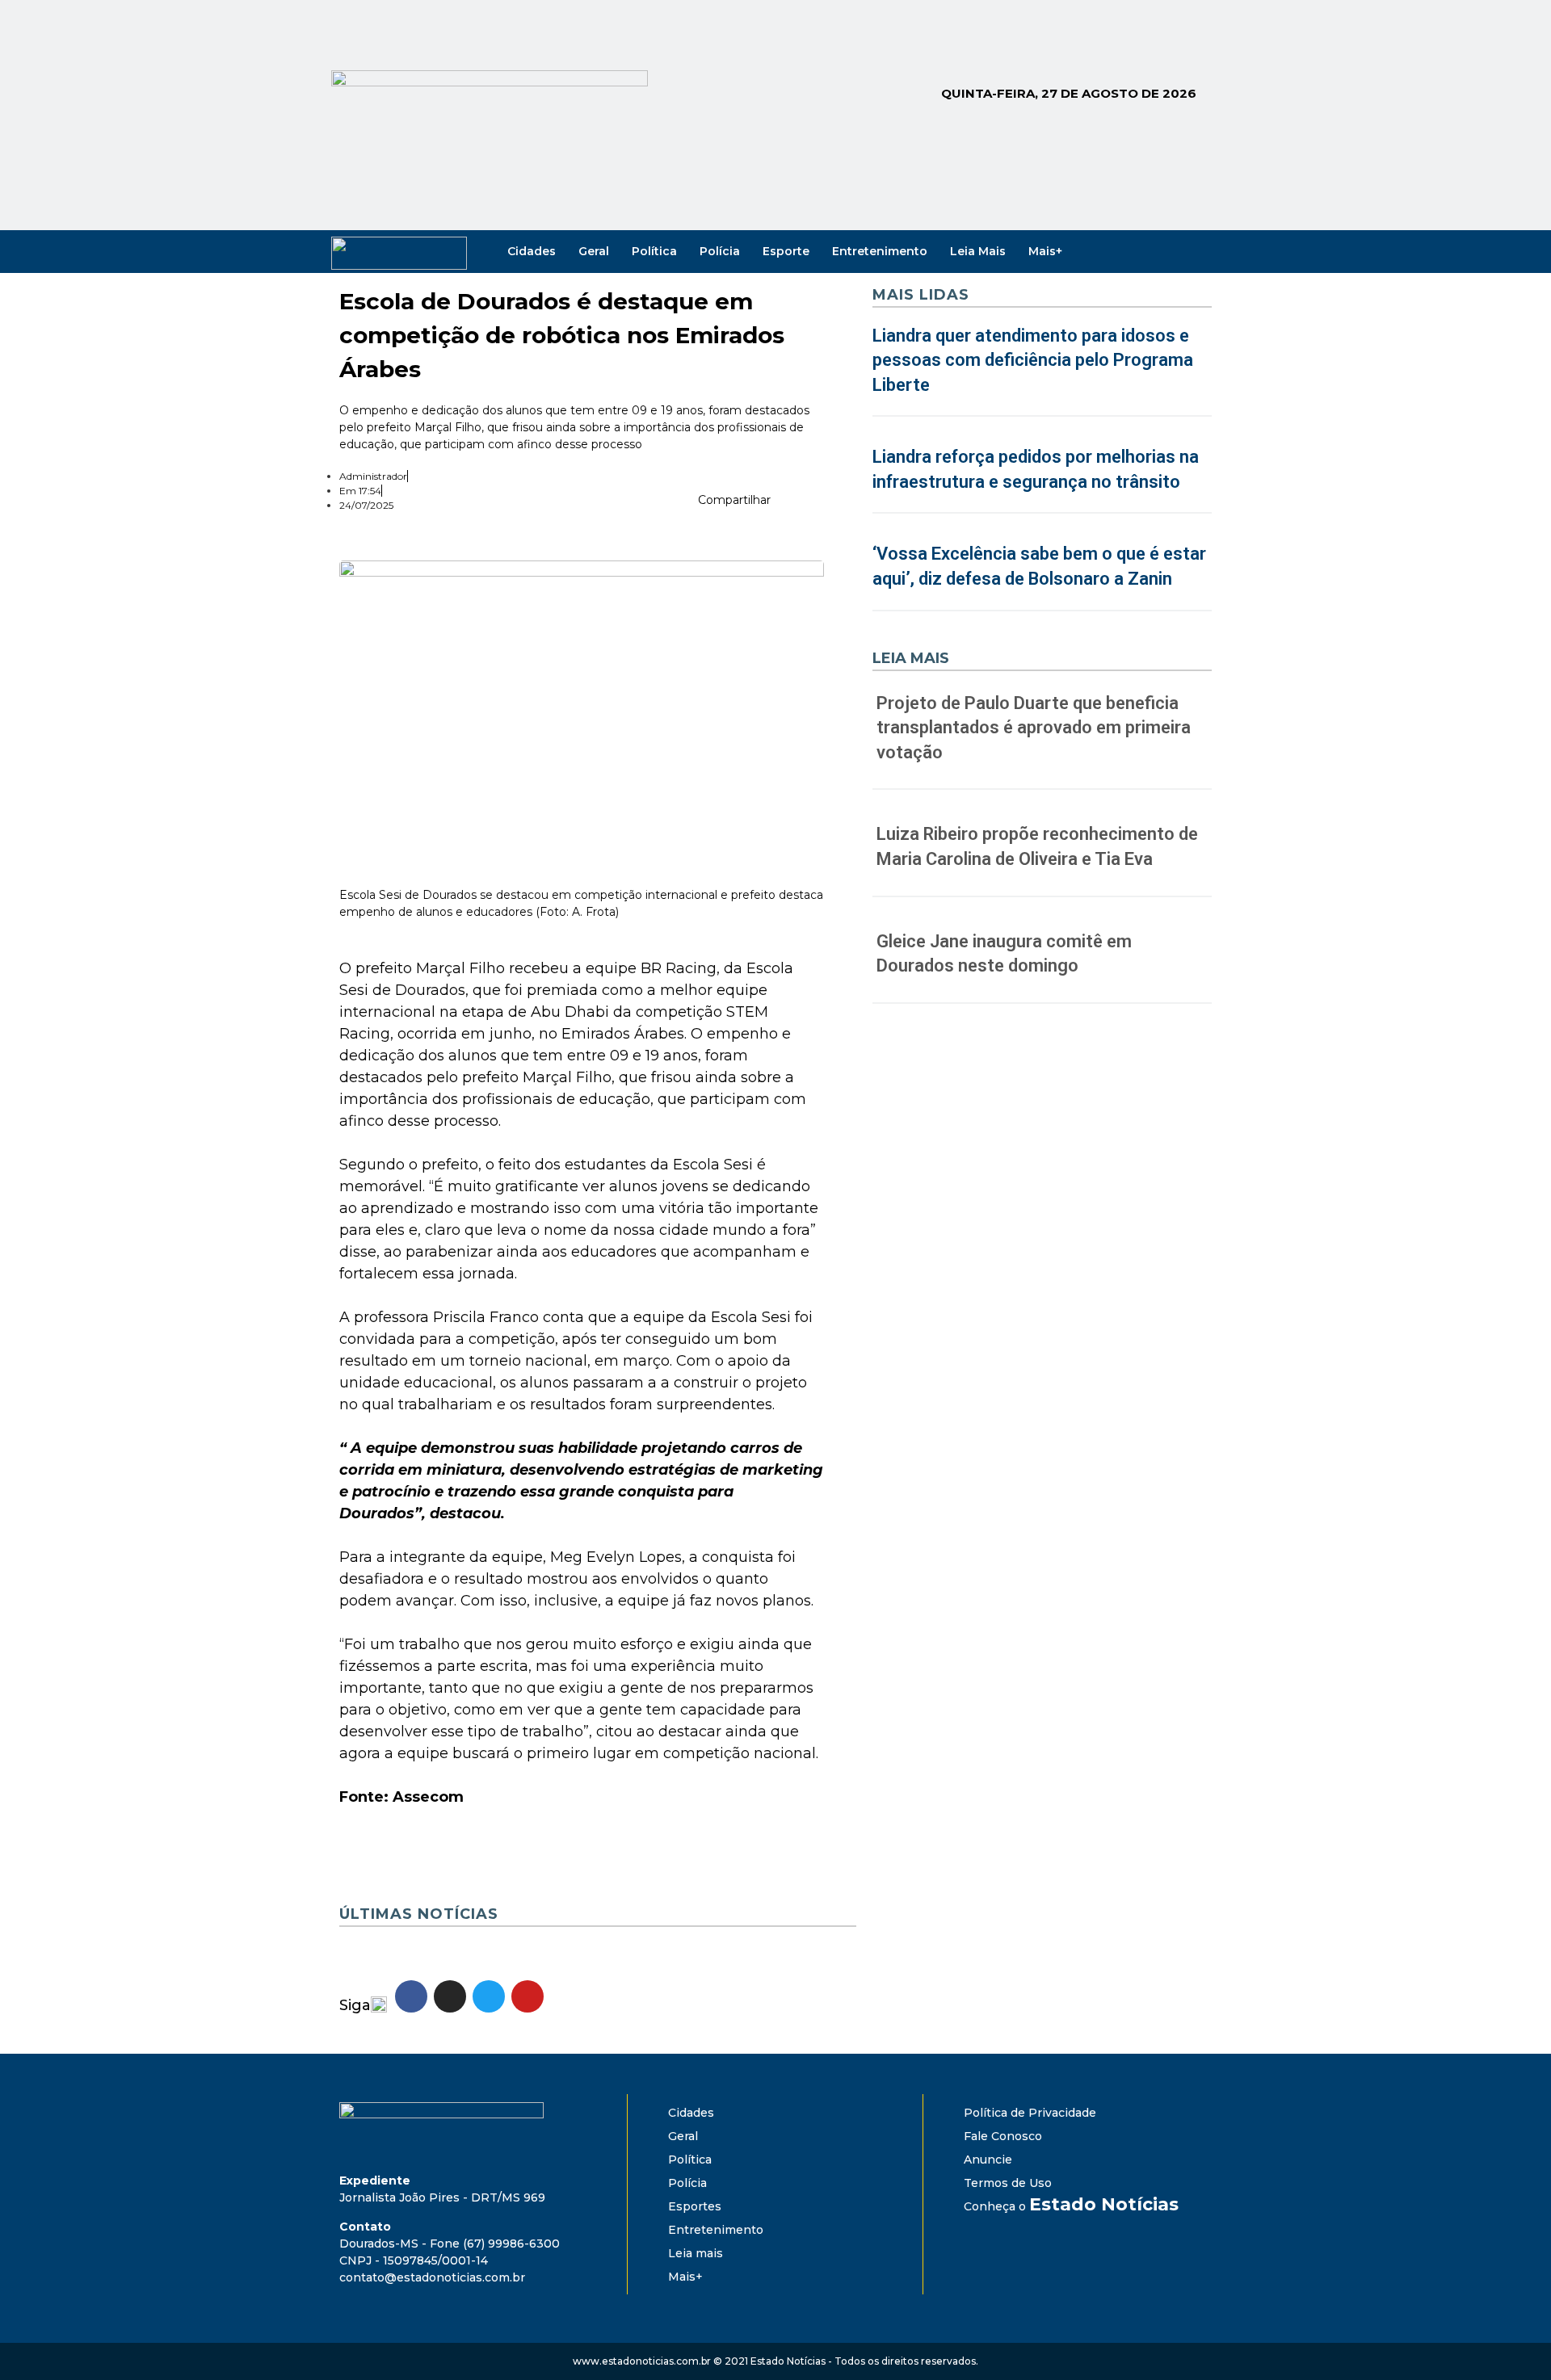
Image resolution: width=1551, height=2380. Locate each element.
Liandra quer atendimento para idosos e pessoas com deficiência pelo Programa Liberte (1033, 361)
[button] (789, 503)
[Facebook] (1129, 251)
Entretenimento (880, 251)
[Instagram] (1152, 251)
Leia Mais (978, 251)
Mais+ (1045, 251)
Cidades (532, 251)
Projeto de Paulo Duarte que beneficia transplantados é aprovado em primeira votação (1034, 728)
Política (654, 251)
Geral (594, 251)
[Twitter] (1175, 251)
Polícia (720, 251)
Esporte (786, 251)
